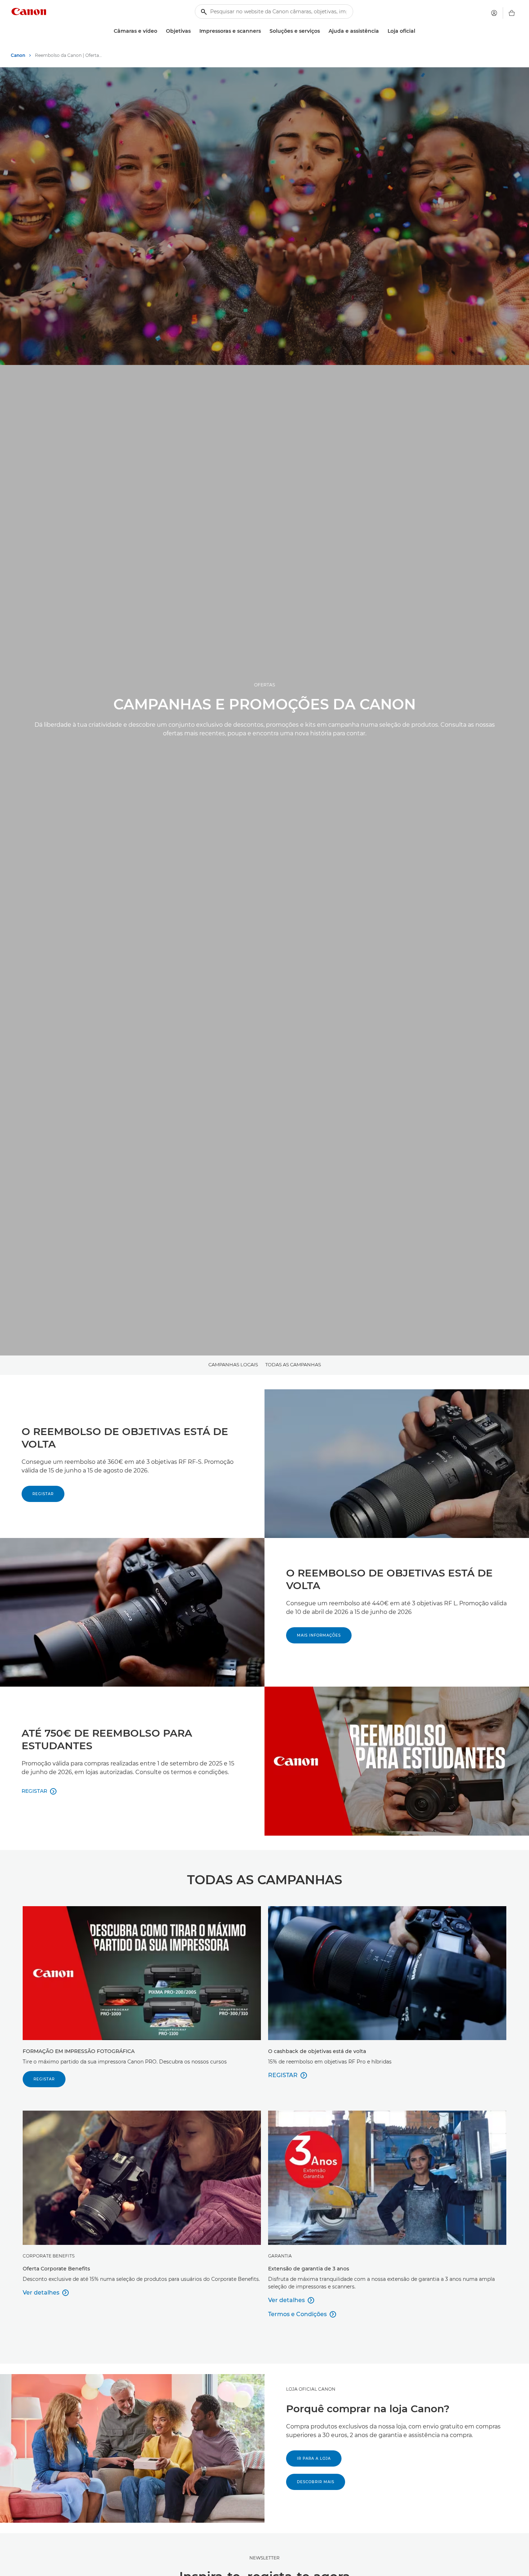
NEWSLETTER (264, 2558)
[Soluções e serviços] (323, 31)
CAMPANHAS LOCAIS (233, 1364)
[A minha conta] (494, 13)
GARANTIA (280, 2256)
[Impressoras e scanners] (264, 31)
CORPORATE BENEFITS (49, 2256)
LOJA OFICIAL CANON (311, 2389)
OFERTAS (264, 685)
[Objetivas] (194, 31)
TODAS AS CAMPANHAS (293, 1364)
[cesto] (512, 13)
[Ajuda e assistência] (382, 31)
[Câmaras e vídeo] (160, 31)
